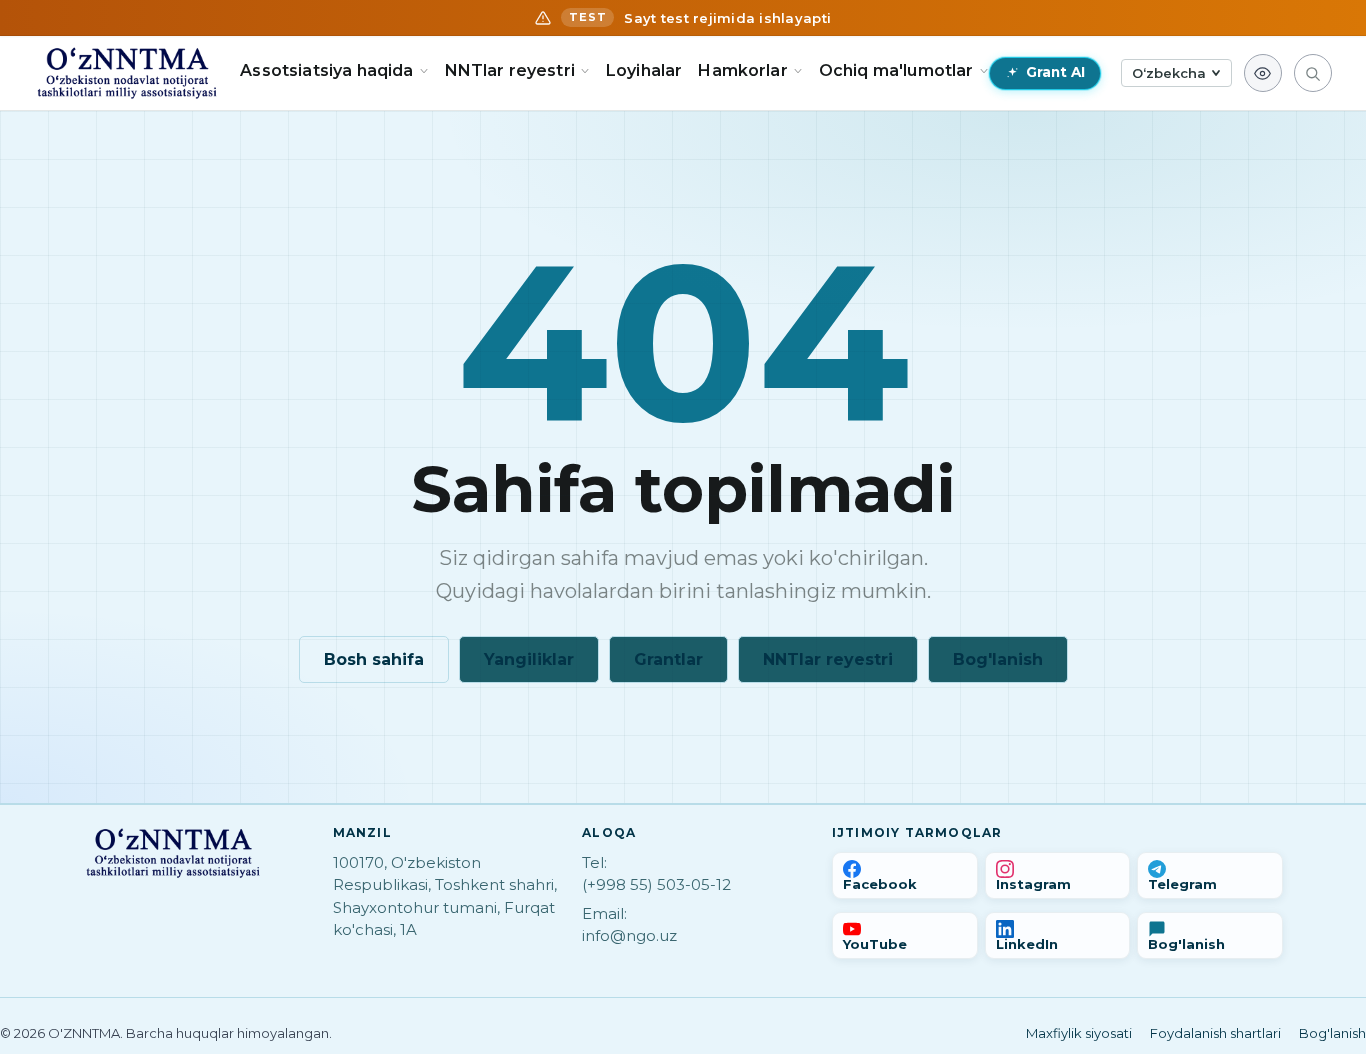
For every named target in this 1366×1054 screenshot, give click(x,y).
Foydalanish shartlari (1215, 1033)
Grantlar (668, 659)
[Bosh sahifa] (127, 73)
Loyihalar (644, 70)
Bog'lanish (998, 659)
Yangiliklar (529, 659)
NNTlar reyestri (828, 659)
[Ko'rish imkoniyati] (1263, 73)
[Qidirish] (1313, 73)
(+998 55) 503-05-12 (656, 884)
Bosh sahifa (374, 659)
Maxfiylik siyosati (1079, 1033)
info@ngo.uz (629, 935)
